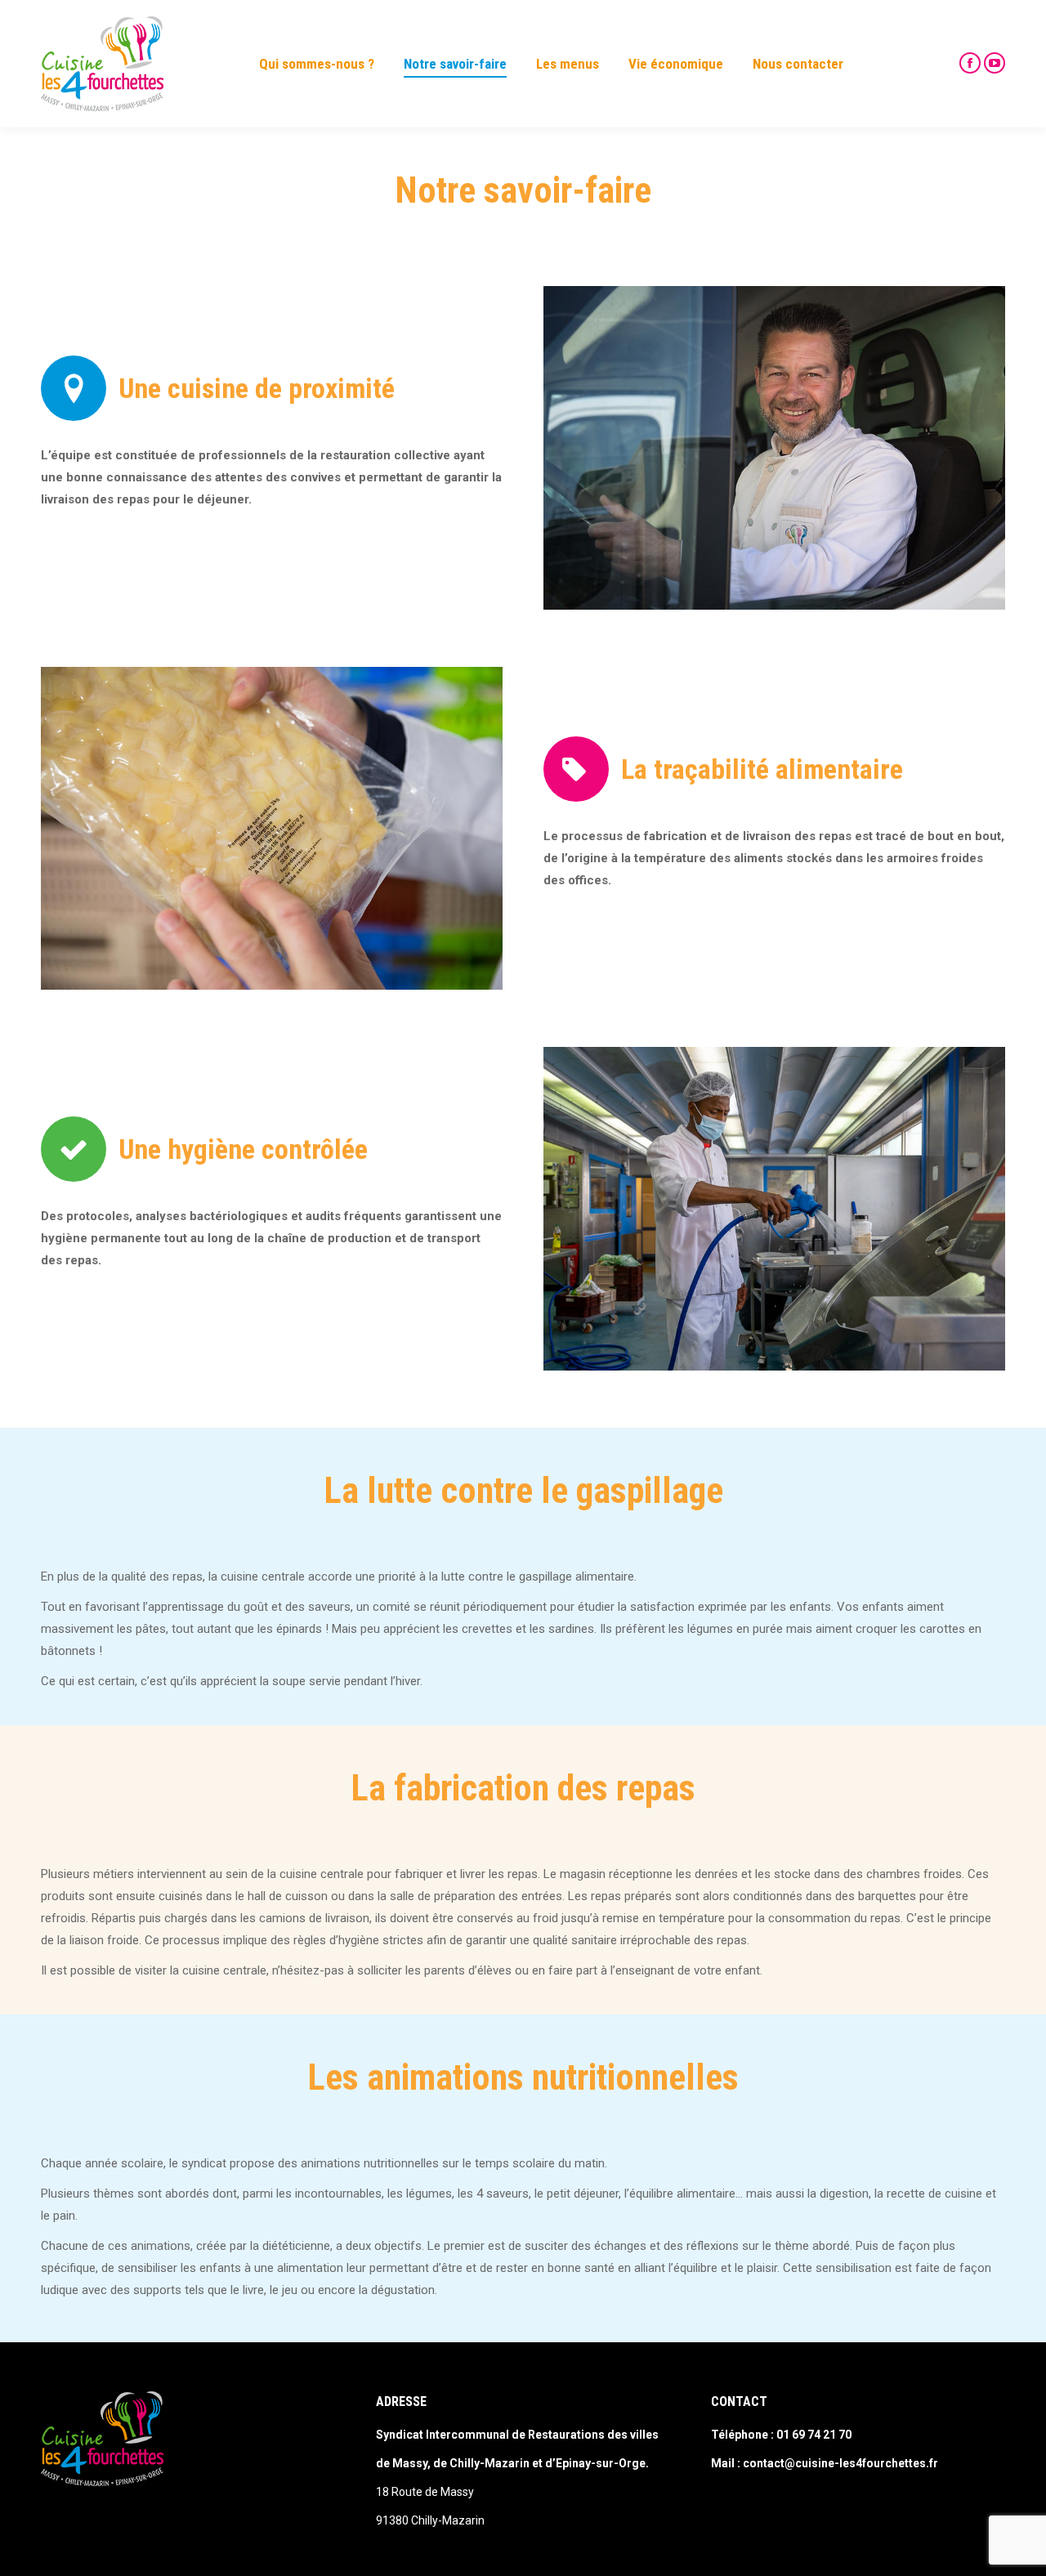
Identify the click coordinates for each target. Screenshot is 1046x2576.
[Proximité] (774, 448)
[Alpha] (774, 1209)
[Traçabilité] (272, 829)
